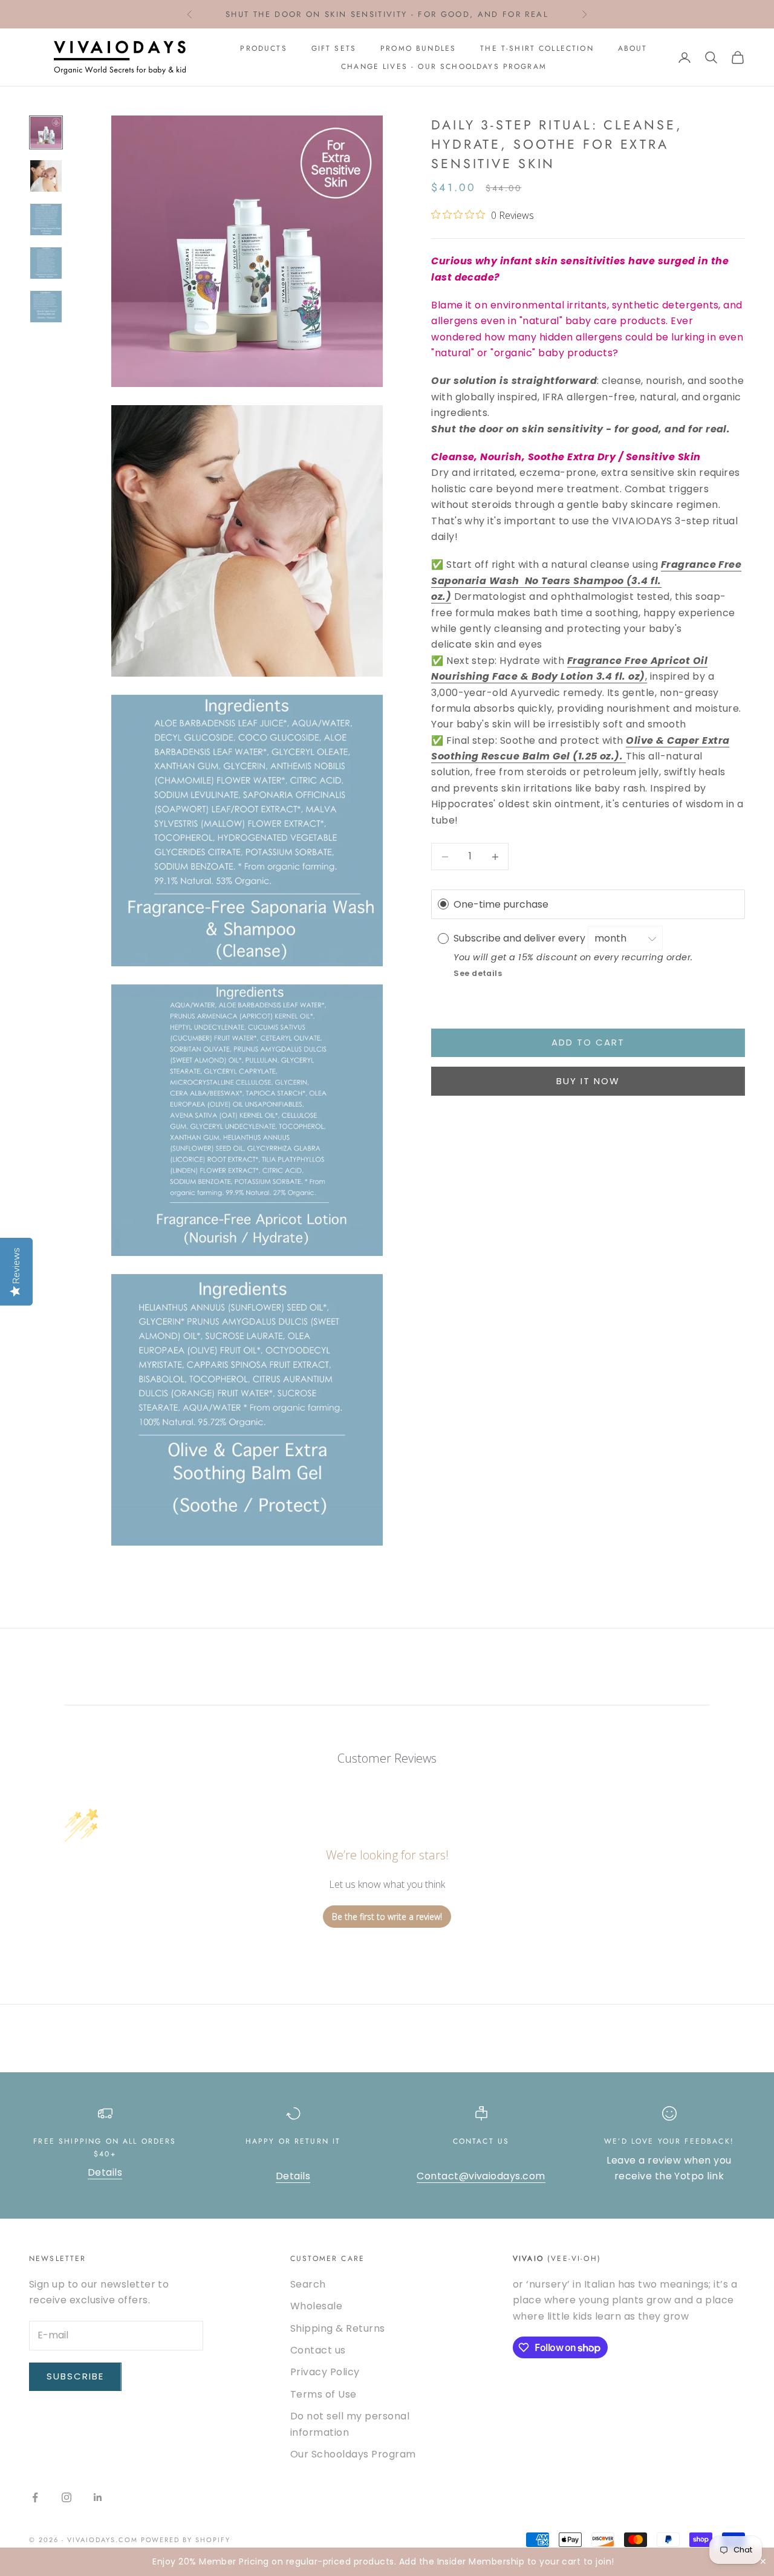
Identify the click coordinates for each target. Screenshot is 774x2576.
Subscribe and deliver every (521, 938)
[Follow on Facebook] (35, 2497)
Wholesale (316, 2306)
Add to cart (588, 1042)
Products (263, 48)
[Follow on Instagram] (67, 2497)
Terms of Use (324, 2394)
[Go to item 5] (46, 307)
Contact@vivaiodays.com (481, 2176)
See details (478, 973)
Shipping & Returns (338, 2328)
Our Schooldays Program (353, 2454)
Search (308, 2284)
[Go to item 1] (46, 132)
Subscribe (75, 2376)
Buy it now (588, 1081)
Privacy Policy (325, 2372)
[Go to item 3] (46, 220)
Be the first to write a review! (387, 1917)
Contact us (318, 2350)
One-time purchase (501, 904)
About (633, 48)
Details (105, 2172)
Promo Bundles (418, 48)
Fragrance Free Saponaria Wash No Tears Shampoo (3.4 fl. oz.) (586, 581)
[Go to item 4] (46, 263)
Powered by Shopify (186, 2540)
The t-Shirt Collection (537, 48)
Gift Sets (334, 48)
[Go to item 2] (46, 176)
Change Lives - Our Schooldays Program (444, 67)
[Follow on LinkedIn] (98, 2497)
